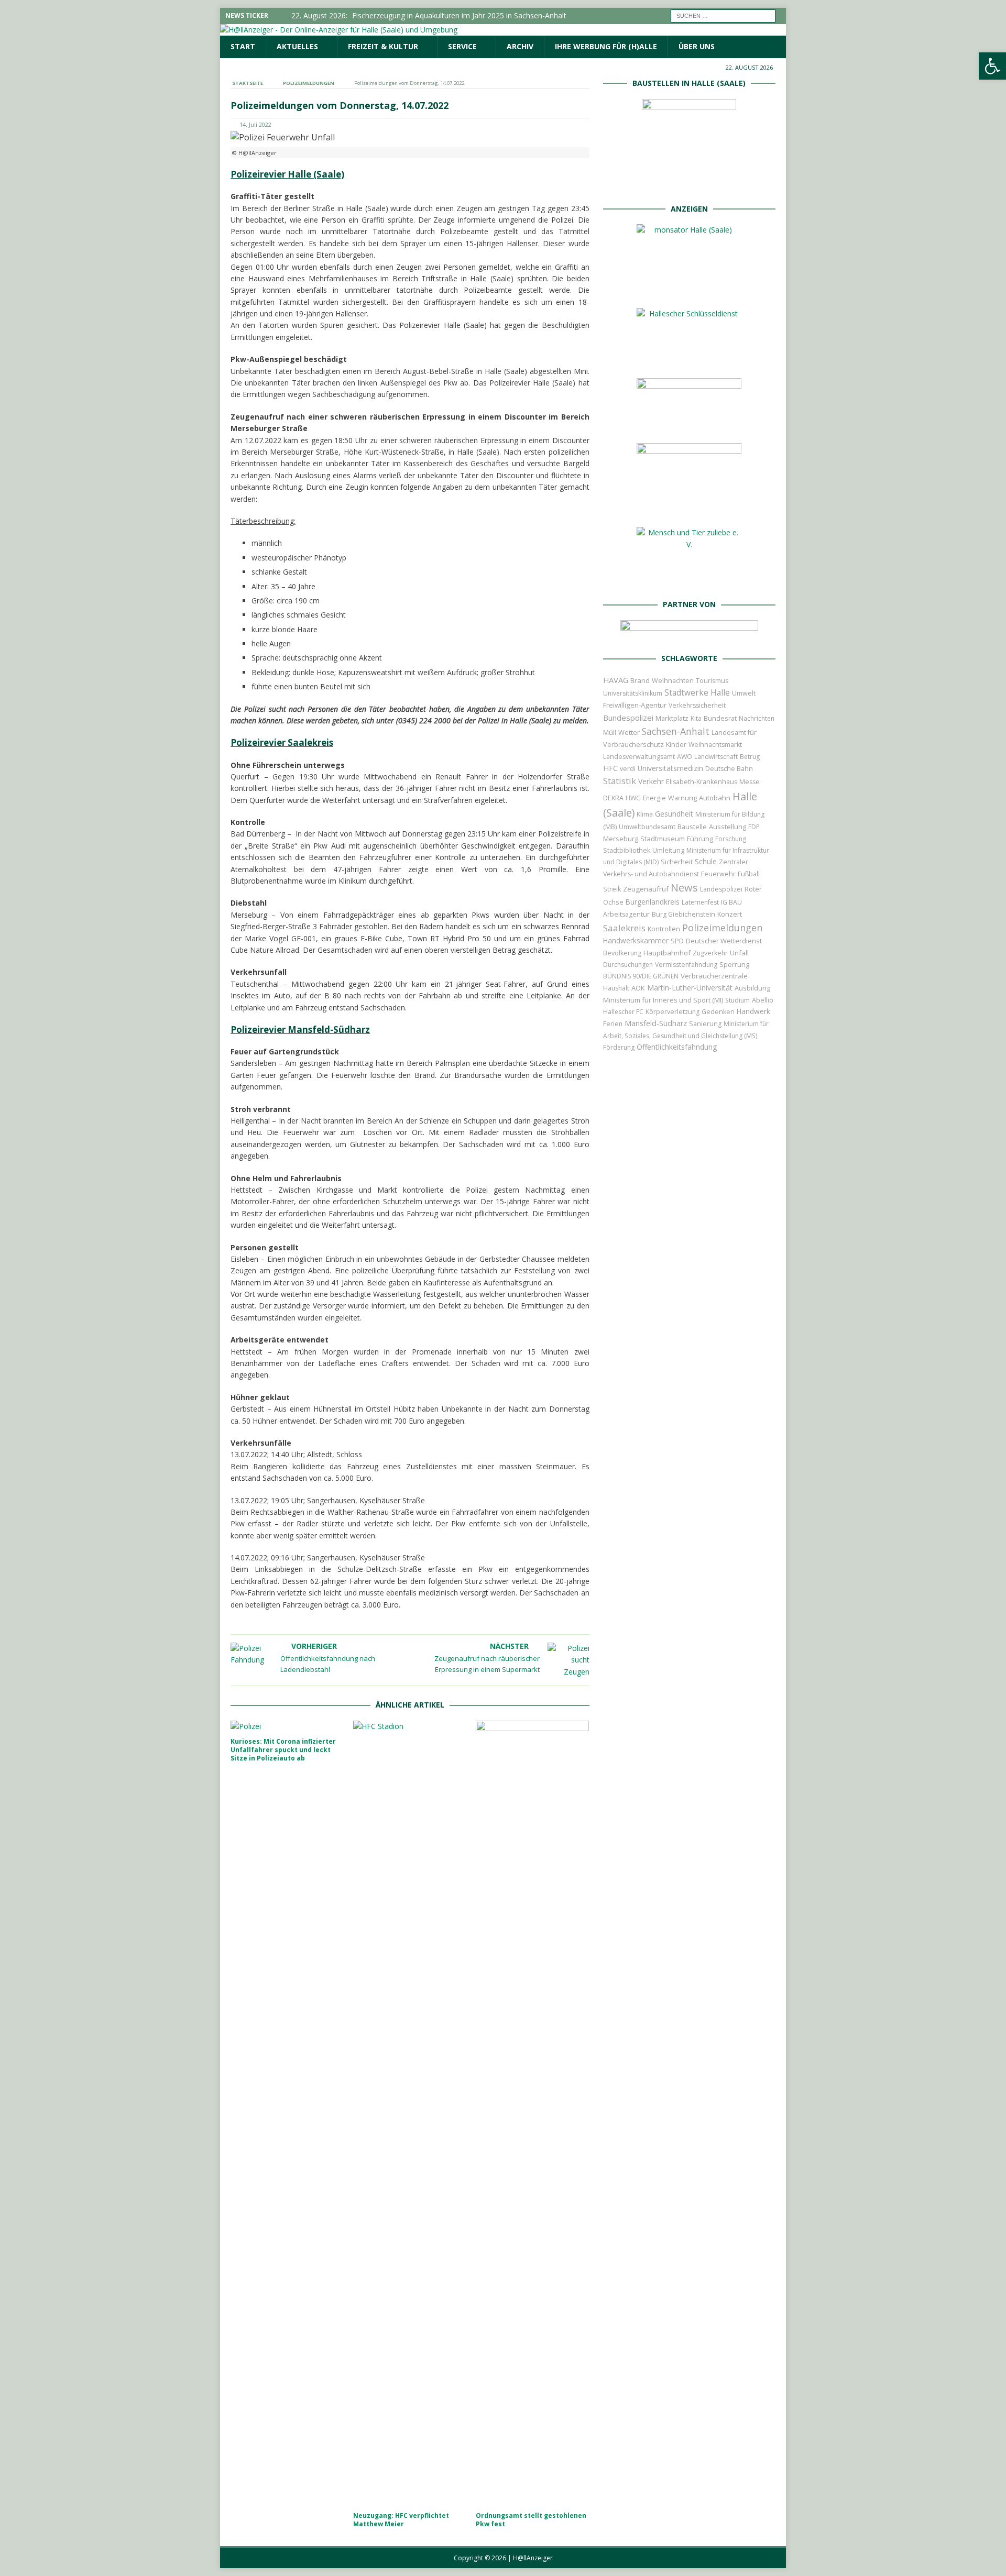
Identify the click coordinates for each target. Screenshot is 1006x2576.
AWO (685, 757)
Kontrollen (664, 929)
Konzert (730, 914)
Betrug (750, 757)
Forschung (731, 839)
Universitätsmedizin (670, 768)
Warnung (682, 798)
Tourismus (712, 681)
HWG (633, 798)
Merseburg (621, 839)
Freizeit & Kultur (383, 46)
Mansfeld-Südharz (656, 1023)
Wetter (629, 732)
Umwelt (744, 693)
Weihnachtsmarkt (715, 745)
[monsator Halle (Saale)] (689, 289)
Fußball (749, 874)
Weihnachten (673, 680)
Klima (645, 814)
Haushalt (616, 988)
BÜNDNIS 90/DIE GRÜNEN (641, 976)
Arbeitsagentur (626, 914)
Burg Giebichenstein (684, 914)
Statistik (620, 781)
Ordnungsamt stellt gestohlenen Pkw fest (531, 2520)
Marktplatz (672, 718)
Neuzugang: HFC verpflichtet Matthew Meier (401, 2520)
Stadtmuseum (663, 839)
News (684, 888)
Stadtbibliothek (627, 850)
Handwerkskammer (636, 940)
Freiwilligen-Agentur (635, 705)
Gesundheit (674, 814)
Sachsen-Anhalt (676, 731)
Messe (750, 782)
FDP (754, 827)
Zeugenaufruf (646, 889)
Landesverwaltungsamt (639, 757)
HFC (610, 768)
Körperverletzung (673, 1012)
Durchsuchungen (628, 965)
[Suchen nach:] (723, 15)
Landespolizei (721, 889)
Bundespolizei (628, 718)
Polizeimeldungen (722, 927)
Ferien (613, 1024)
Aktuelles (297, 46)
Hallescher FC (623, 1012)
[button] (992, 66)
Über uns (697, 46)
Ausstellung (728, 827)
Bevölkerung (622, 953)
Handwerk (753, 1011)
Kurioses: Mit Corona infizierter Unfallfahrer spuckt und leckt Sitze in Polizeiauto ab (283, 1749)
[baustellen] (689, 184)
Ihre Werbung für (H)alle (606, 46)
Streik (612, 889)
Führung (700, 839)
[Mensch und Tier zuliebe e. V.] (689, 580)
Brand (640, 680)
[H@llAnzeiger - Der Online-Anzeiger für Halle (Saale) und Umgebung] (339, 30)
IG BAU (731, 902)
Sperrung (734, 964)
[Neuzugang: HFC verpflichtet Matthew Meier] (410, 2113)
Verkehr (651, 781)
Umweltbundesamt (647, 827)
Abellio (763, 1000)
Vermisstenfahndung (686, 965)
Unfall (739, 953)
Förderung (619, 1047)
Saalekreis (624, 928)
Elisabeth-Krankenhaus (702, 782)
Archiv (520, 46)
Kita (696, 718)
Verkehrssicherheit (697, 705)
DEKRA (613, 798)
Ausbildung (752, 988)
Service (462, 46)
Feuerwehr (718, 874)
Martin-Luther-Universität (690, 988)
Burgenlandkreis (653, 902)
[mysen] (689, 508)
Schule (706, 861)
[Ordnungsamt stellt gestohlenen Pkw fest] (533, 2113)
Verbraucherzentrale (714, 976)
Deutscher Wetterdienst (724, 941)
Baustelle (692, 827)
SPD (677, 941)
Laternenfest (700, 902)
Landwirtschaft (716, 757)
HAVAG (616, 680)
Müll (610, 733)
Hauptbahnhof (667, 953)
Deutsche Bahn (729, 769)
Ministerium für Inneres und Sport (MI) (663, 1000)
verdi (628, 769)
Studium (737, 1000)
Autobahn (715, 798)
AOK (638, 988)
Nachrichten (757, 718)
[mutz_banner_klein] (689, 634)
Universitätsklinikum (633, 693)
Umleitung (668, 850)
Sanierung (705, 1024)
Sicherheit (677, 862)
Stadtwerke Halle (697, 693)
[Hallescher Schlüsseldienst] (689, 359)
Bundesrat (720, 718)
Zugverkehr (710, 953)
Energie (654, 798)
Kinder (676, 744)
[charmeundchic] (689, 424)
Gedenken (718, 1012)
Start (243, 46)
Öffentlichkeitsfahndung (677, 1047)
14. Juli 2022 (255, 124)
